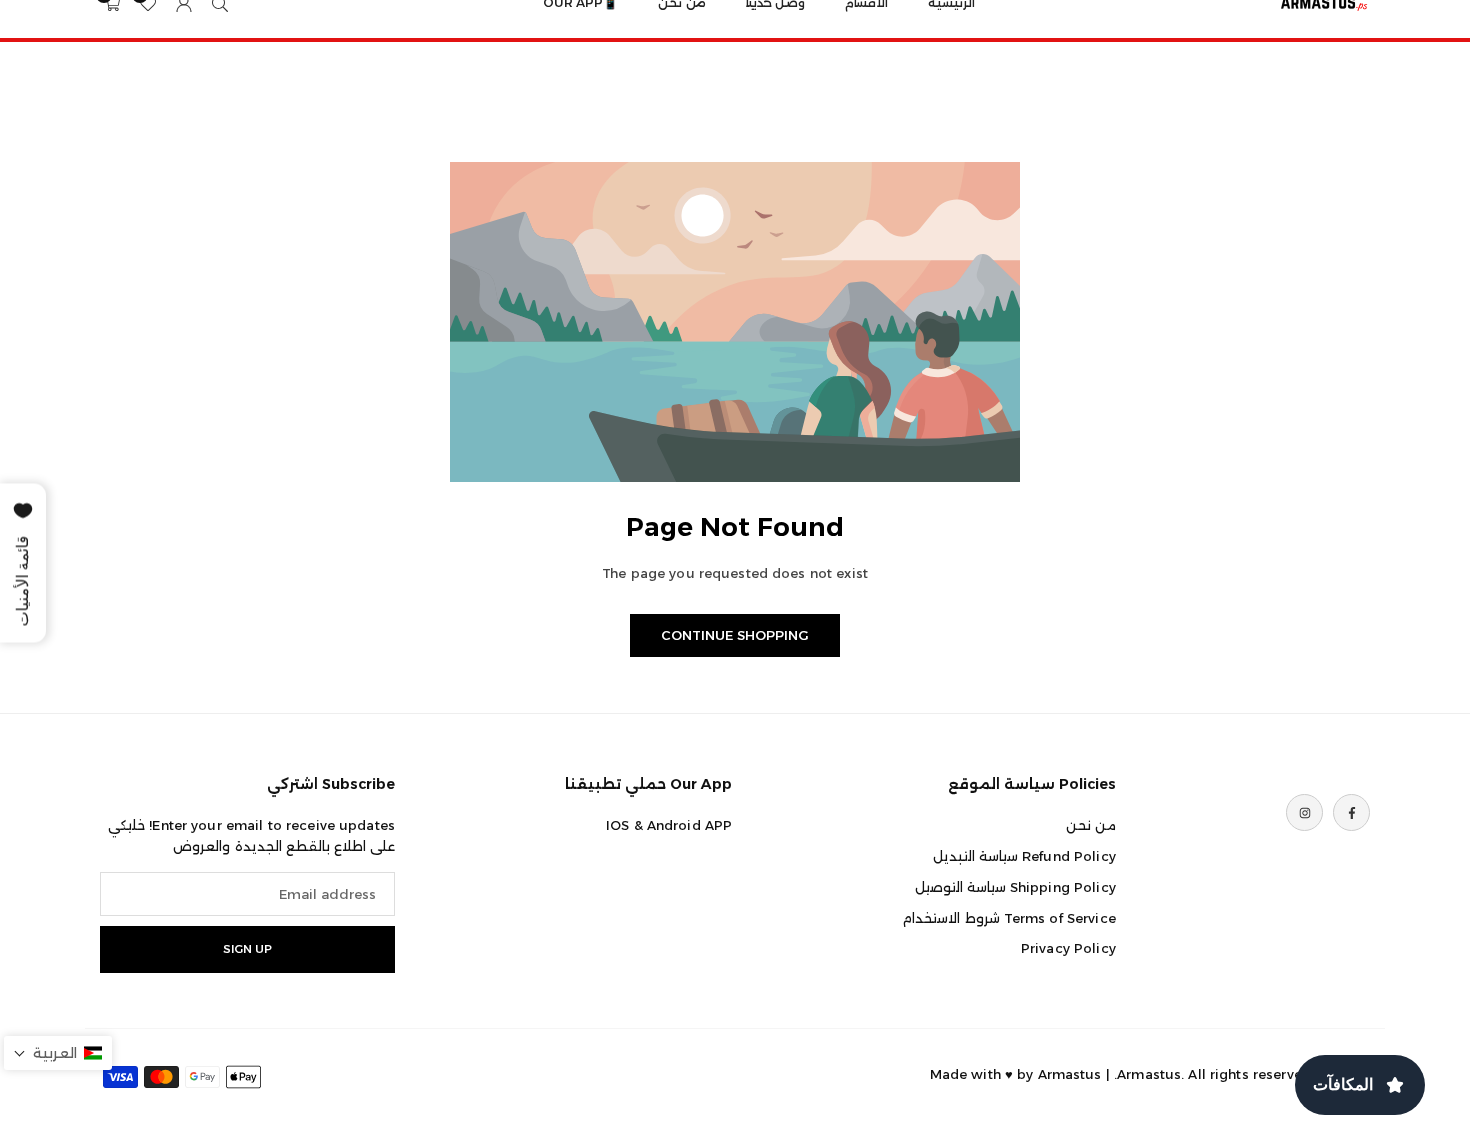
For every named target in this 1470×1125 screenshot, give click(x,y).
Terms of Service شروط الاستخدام (1008, 918)
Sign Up (247, 949)
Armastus (1070, 1074)
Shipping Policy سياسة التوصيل (1015, 887)
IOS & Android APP (669, 825)
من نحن (1091, 825)
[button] (58, 1053)
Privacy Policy (1068, 948)
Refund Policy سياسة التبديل (1024, 856)
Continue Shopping (735, 635)
